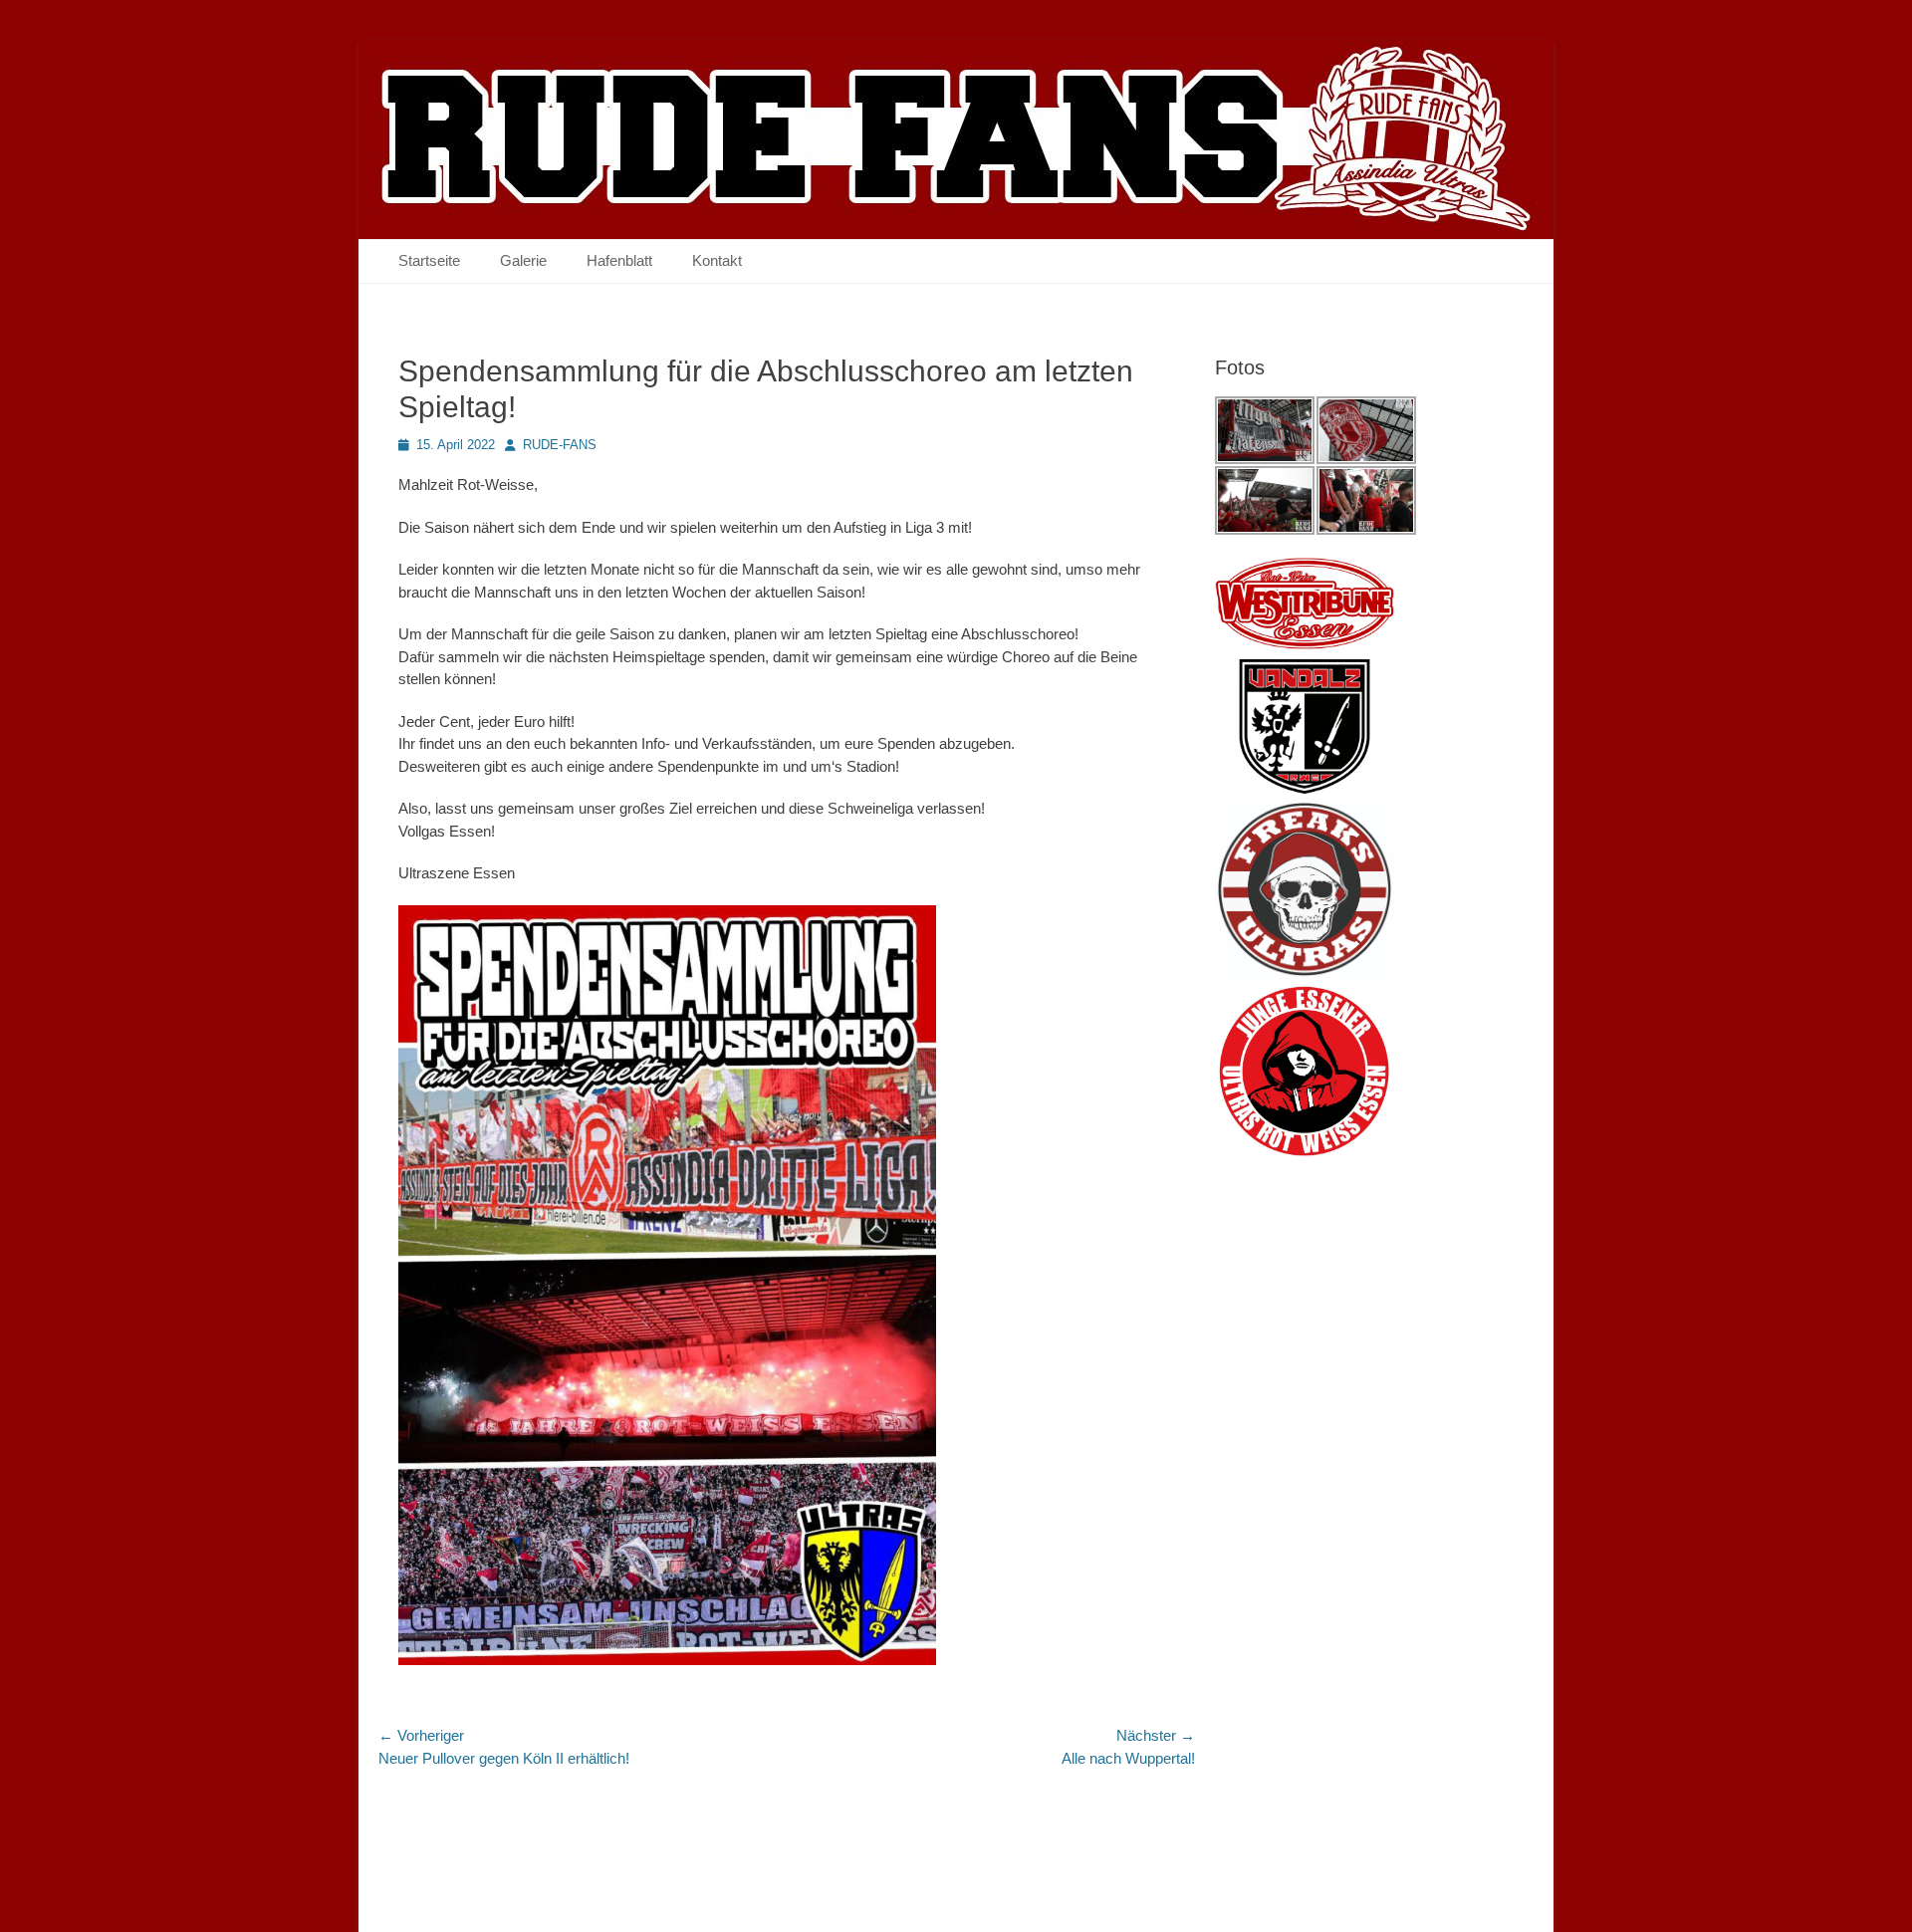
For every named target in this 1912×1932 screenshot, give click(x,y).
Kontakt (717, 260)
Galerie (523, 260)
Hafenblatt (619, 260)
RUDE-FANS (560, 445)
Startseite (429, 260)
